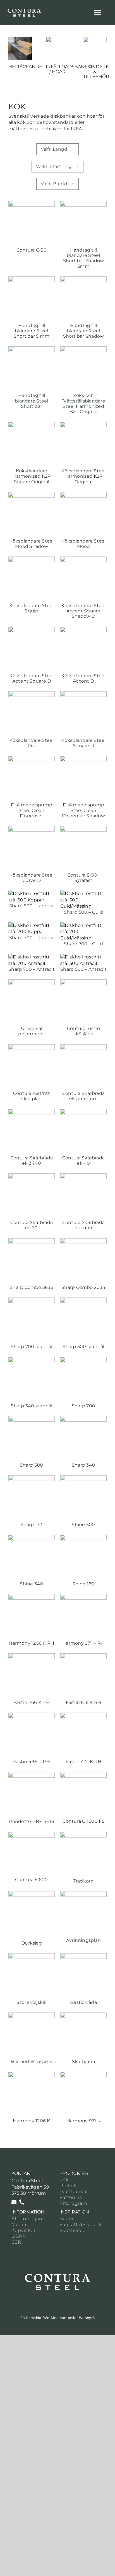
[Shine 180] (83, 1538)
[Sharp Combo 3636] (32, 1241)
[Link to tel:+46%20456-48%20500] (22, 2202)
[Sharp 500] (32, 1419)
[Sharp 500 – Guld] (83, 893)
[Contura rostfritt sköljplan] (32, 1047)
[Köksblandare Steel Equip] (32, 559)
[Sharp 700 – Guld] (83, 925)
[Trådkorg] (83, 1835)
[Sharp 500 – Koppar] (32, 893)
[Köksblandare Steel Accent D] (83, 630)
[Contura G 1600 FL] (83, 1775)
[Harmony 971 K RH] (83, 1597)
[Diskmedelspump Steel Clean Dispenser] (32, 759)
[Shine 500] (83, 1478)
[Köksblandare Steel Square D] (83, 694)
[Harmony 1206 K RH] (32, 1597)
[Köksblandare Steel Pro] (32, 694)
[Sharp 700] (83, 1360)
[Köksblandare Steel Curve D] (32, 829)
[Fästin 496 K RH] (32, 1716)
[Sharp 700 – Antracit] (32, 957)
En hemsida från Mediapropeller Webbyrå (57, 2318)
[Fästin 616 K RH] (83, 1656)
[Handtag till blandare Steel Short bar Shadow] (83, 279)
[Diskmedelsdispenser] (32, 2015)
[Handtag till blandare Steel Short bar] (32, 349)
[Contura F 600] (32, 1835)
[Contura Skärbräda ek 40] (83, 1112)
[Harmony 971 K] (83, 2075)
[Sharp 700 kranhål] (32, 1300)
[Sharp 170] (32, 1478)
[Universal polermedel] (32, 982)
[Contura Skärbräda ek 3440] (32, 1112)
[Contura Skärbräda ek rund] (83, 1176)
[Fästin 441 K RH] (83, 1716)
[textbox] (58, 149)
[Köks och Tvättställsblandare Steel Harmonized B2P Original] (83, 349)
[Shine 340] (32, 1538)
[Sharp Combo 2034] (83, 1241)
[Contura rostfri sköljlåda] (83, 982)
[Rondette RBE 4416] (32, 1775)
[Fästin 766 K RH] (32, 1656)
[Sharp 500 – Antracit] (83, 957)
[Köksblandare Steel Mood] (83, 495)
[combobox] (58, 149)
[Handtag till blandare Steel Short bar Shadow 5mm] (83, 204)
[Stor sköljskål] (32, 1956)
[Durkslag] (32, 1894)
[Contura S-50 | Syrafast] (83, 829)
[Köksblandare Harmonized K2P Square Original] (32, 425)
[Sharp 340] (83, 1419)
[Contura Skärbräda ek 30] (32, 1176)
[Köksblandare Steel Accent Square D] (32, 630)
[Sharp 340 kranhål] (32, 1360)
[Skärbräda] (83, 2015)
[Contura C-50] (32, 204)
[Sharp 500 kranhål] (83, 1300)
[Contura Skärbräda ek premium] (83, 1047)
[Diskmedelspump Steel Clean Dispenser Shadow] (83, 759)
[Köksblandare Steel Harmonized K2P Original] (83, 425)
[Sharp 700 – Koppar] (32, 925)
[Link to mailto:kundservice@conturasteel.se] (14, 2202)
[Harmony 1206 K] (32, 2075)
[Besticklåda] (83, 1956)
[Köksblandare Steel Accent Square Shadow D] (83, 559)
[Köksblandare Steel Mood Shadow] (32, 495)
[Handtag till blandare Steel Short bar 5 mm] (32, 279)
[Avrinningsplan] (83, 1894)
